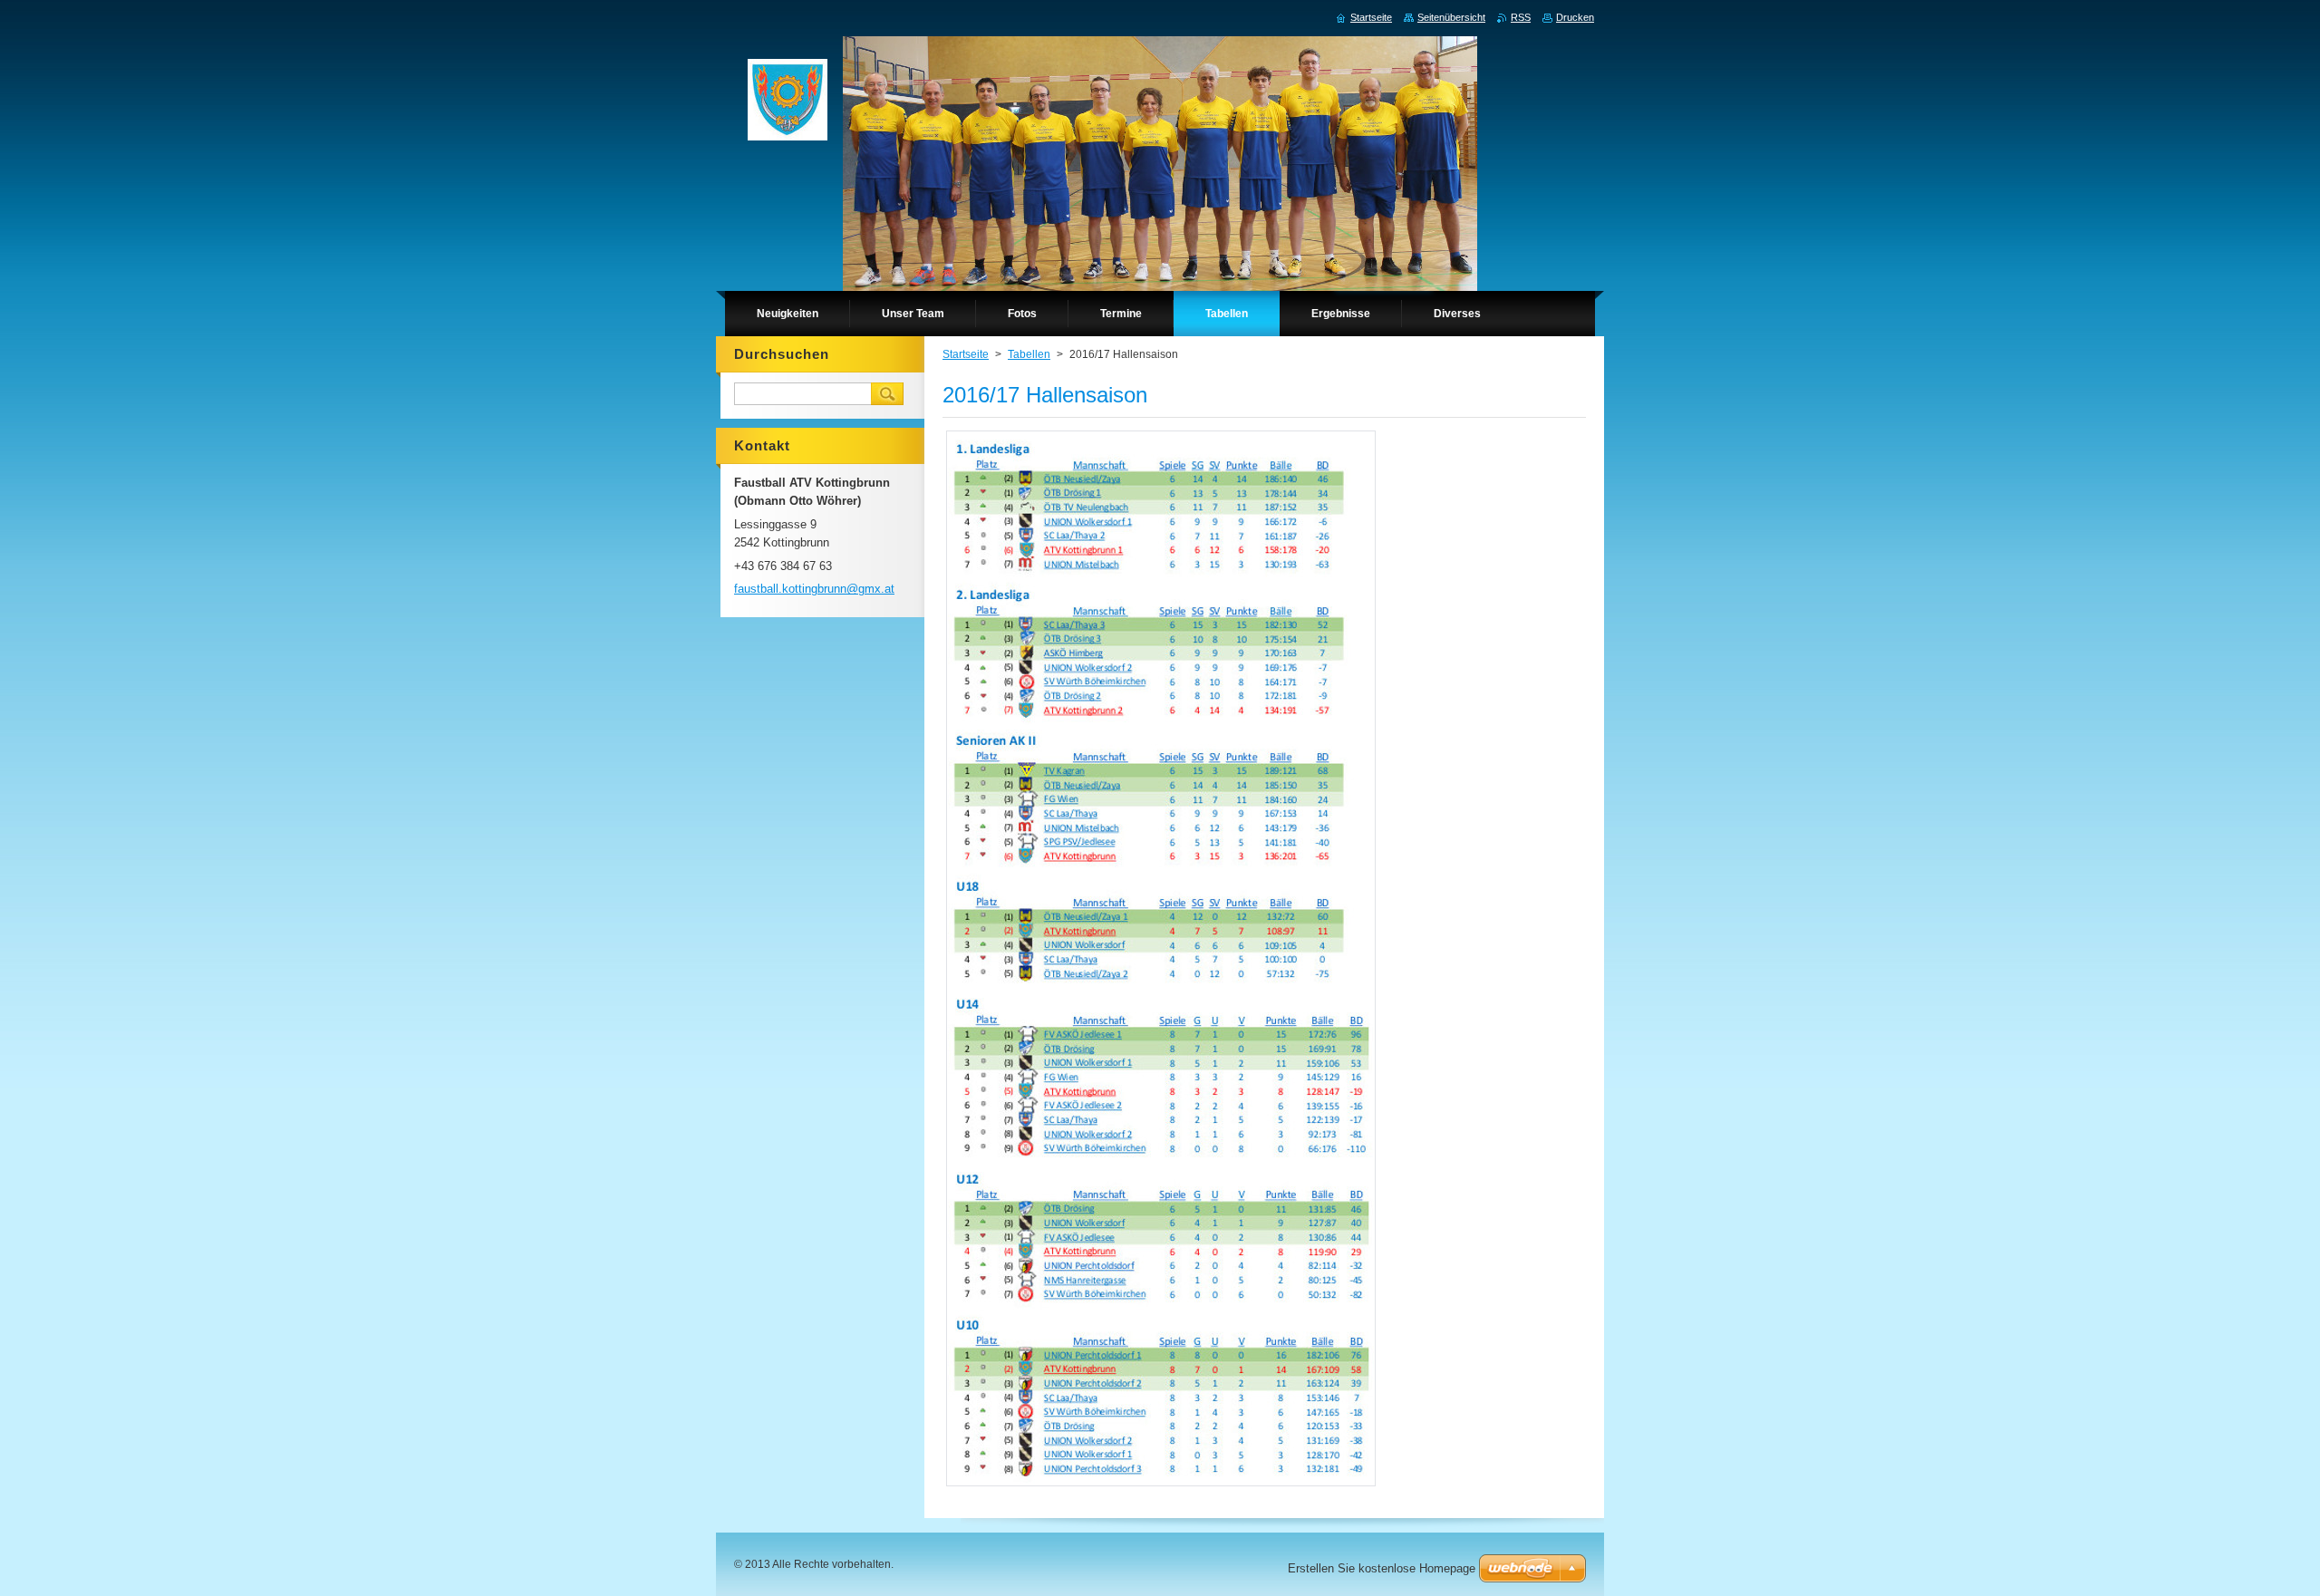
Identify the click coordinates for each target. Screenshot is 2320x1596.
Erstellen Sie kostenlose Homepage (1382, 1568)
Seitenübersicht (1451, 17)
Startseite (966, 354)
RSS (1521, 17)
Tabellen (1029, 354)
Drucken (1575, 17)
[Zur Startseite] (788, 104)
